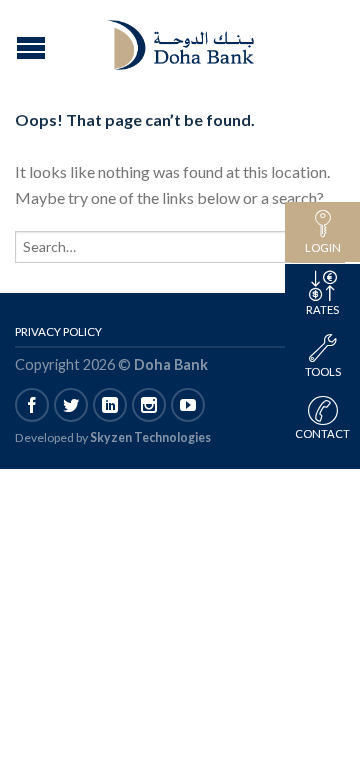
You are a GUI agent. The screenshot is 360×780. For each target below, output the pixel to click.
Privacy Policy (58, 331)
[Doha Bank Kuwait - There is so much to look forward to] (183, 40)
